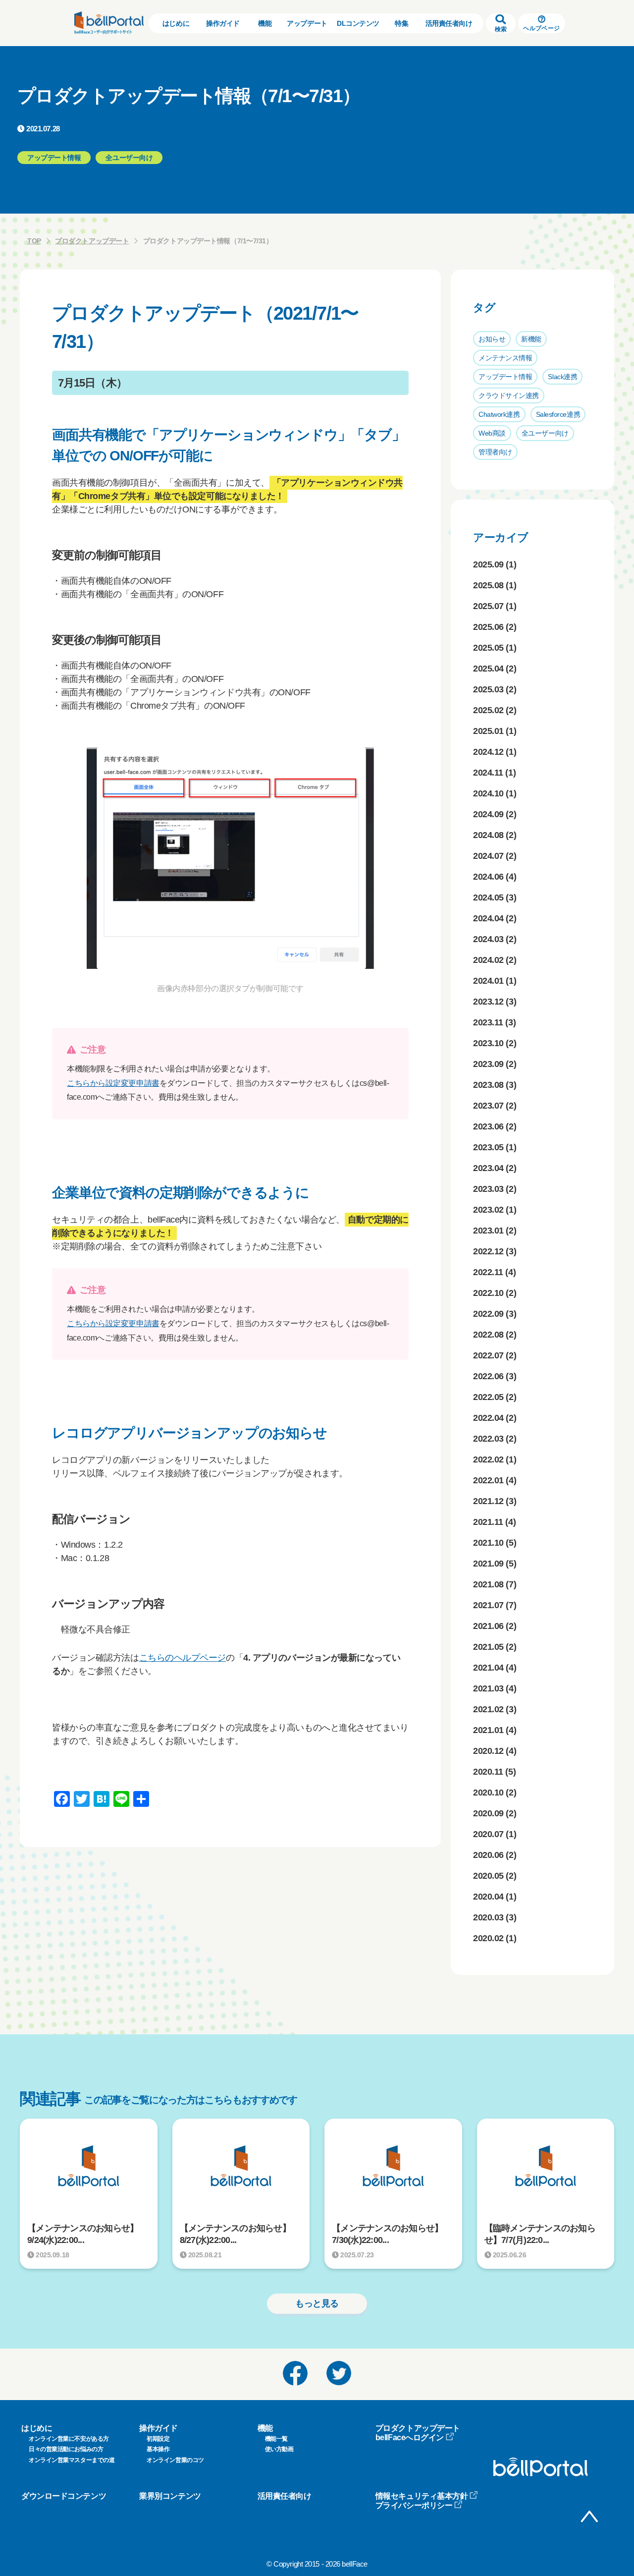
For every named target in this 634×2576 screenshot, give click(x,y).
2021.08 (488, 1584)
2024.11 (488, 773)
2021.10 (488, 1543)
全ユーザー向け (545, 433)
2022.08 (488, 1335)
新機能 (531, 339)
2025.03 (488, 689)
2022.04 (488, 1418)
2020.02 (488, 1938)
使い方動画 (279, 2449)
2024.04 (488, 918)
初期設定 (158, 2439)
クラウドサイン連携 (509, 395)
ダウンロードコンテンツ (64, 2496)
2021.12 (488, 1501)
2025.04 (488, 669)
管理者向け (495, 452)
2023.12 (488, 1002)
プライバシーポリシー (414, 2505)
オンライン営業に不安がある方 (69, 2439)
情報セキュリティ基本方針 (422, 2496)
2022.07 (488, 1355)
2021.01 (488, 1730)
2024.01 (488, 981)
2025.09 (488, 564)
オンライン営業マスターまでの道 (72, 2460)
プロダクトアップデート (92, 241)
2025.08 (488, 585)
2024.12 (488, 752)
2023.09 (488, 1064)
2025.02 (488, 710)
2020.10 (488, 1792)
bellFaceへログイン (410, 2437)
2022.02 (488, 1459)
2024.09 (488, 814)
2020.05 (488, 1876)
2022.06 (488, 1376)
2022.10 (488, 1293)
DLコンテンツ (358, 23)
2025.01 (488, 731)
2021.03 (488, 1688)
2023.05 (488, 1147)
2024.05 (488, 897)
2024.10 (488, 793)
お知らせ (492, 339)
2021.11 (488, 1522)
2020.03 (488, 1917)
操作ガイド (223, 23)
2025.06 (488, 627)
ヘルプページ (541, 28)
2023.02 (488, 1210)
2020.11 (488, 1772)
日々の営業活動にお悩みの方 (66, 2449)
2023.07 (488, 1106)
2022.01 (488, 1480)
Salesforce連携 (558, 414)
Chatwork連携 (499, 414)
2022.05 (488, 1397)
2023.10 (488, 1043)
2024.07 (488, 856)
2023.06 (488, 1126)
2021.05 (488, 1647)
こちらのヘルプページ (183, 1658)
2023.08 (488, 1085)
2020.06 (488, 1855)
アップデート (307, 23)
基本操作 (158, 2449)
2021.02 (488, 1709)
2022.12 (488, 1251)
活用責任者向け (449, 23)
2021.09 (488, 1564)
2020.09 (488, 1813)
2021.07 (488, 1605)
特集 (401, 23)
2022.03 (488, 1439)
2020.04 (488, 1897)
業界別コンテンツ (170, 2496)
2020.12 (488, 1751)
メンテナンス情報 (505, 358)
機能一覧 (276, 2439)
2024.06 (488, 877)
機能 (265, 23)
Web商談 (492, 433)
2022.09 (488, 1314)
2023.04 (488, 1168)
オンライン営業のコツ (175, 2460)
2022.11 (488, 1272)
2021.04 (488, 1668)
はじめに (176, 23)
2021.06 (488, 1626)
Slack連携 (562, 377)
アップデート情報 (505, 377)
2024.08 (488, 835)
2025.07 (488, 606)
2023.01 (488, 1231)
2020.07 (488, 1834)
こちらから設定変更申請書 (113, 1083)
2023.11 (488, 1022)
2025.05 (488, 648)
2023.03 (488, 1189)
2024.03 (488, 939)
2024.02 (488, 960)
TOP (34, 241)
